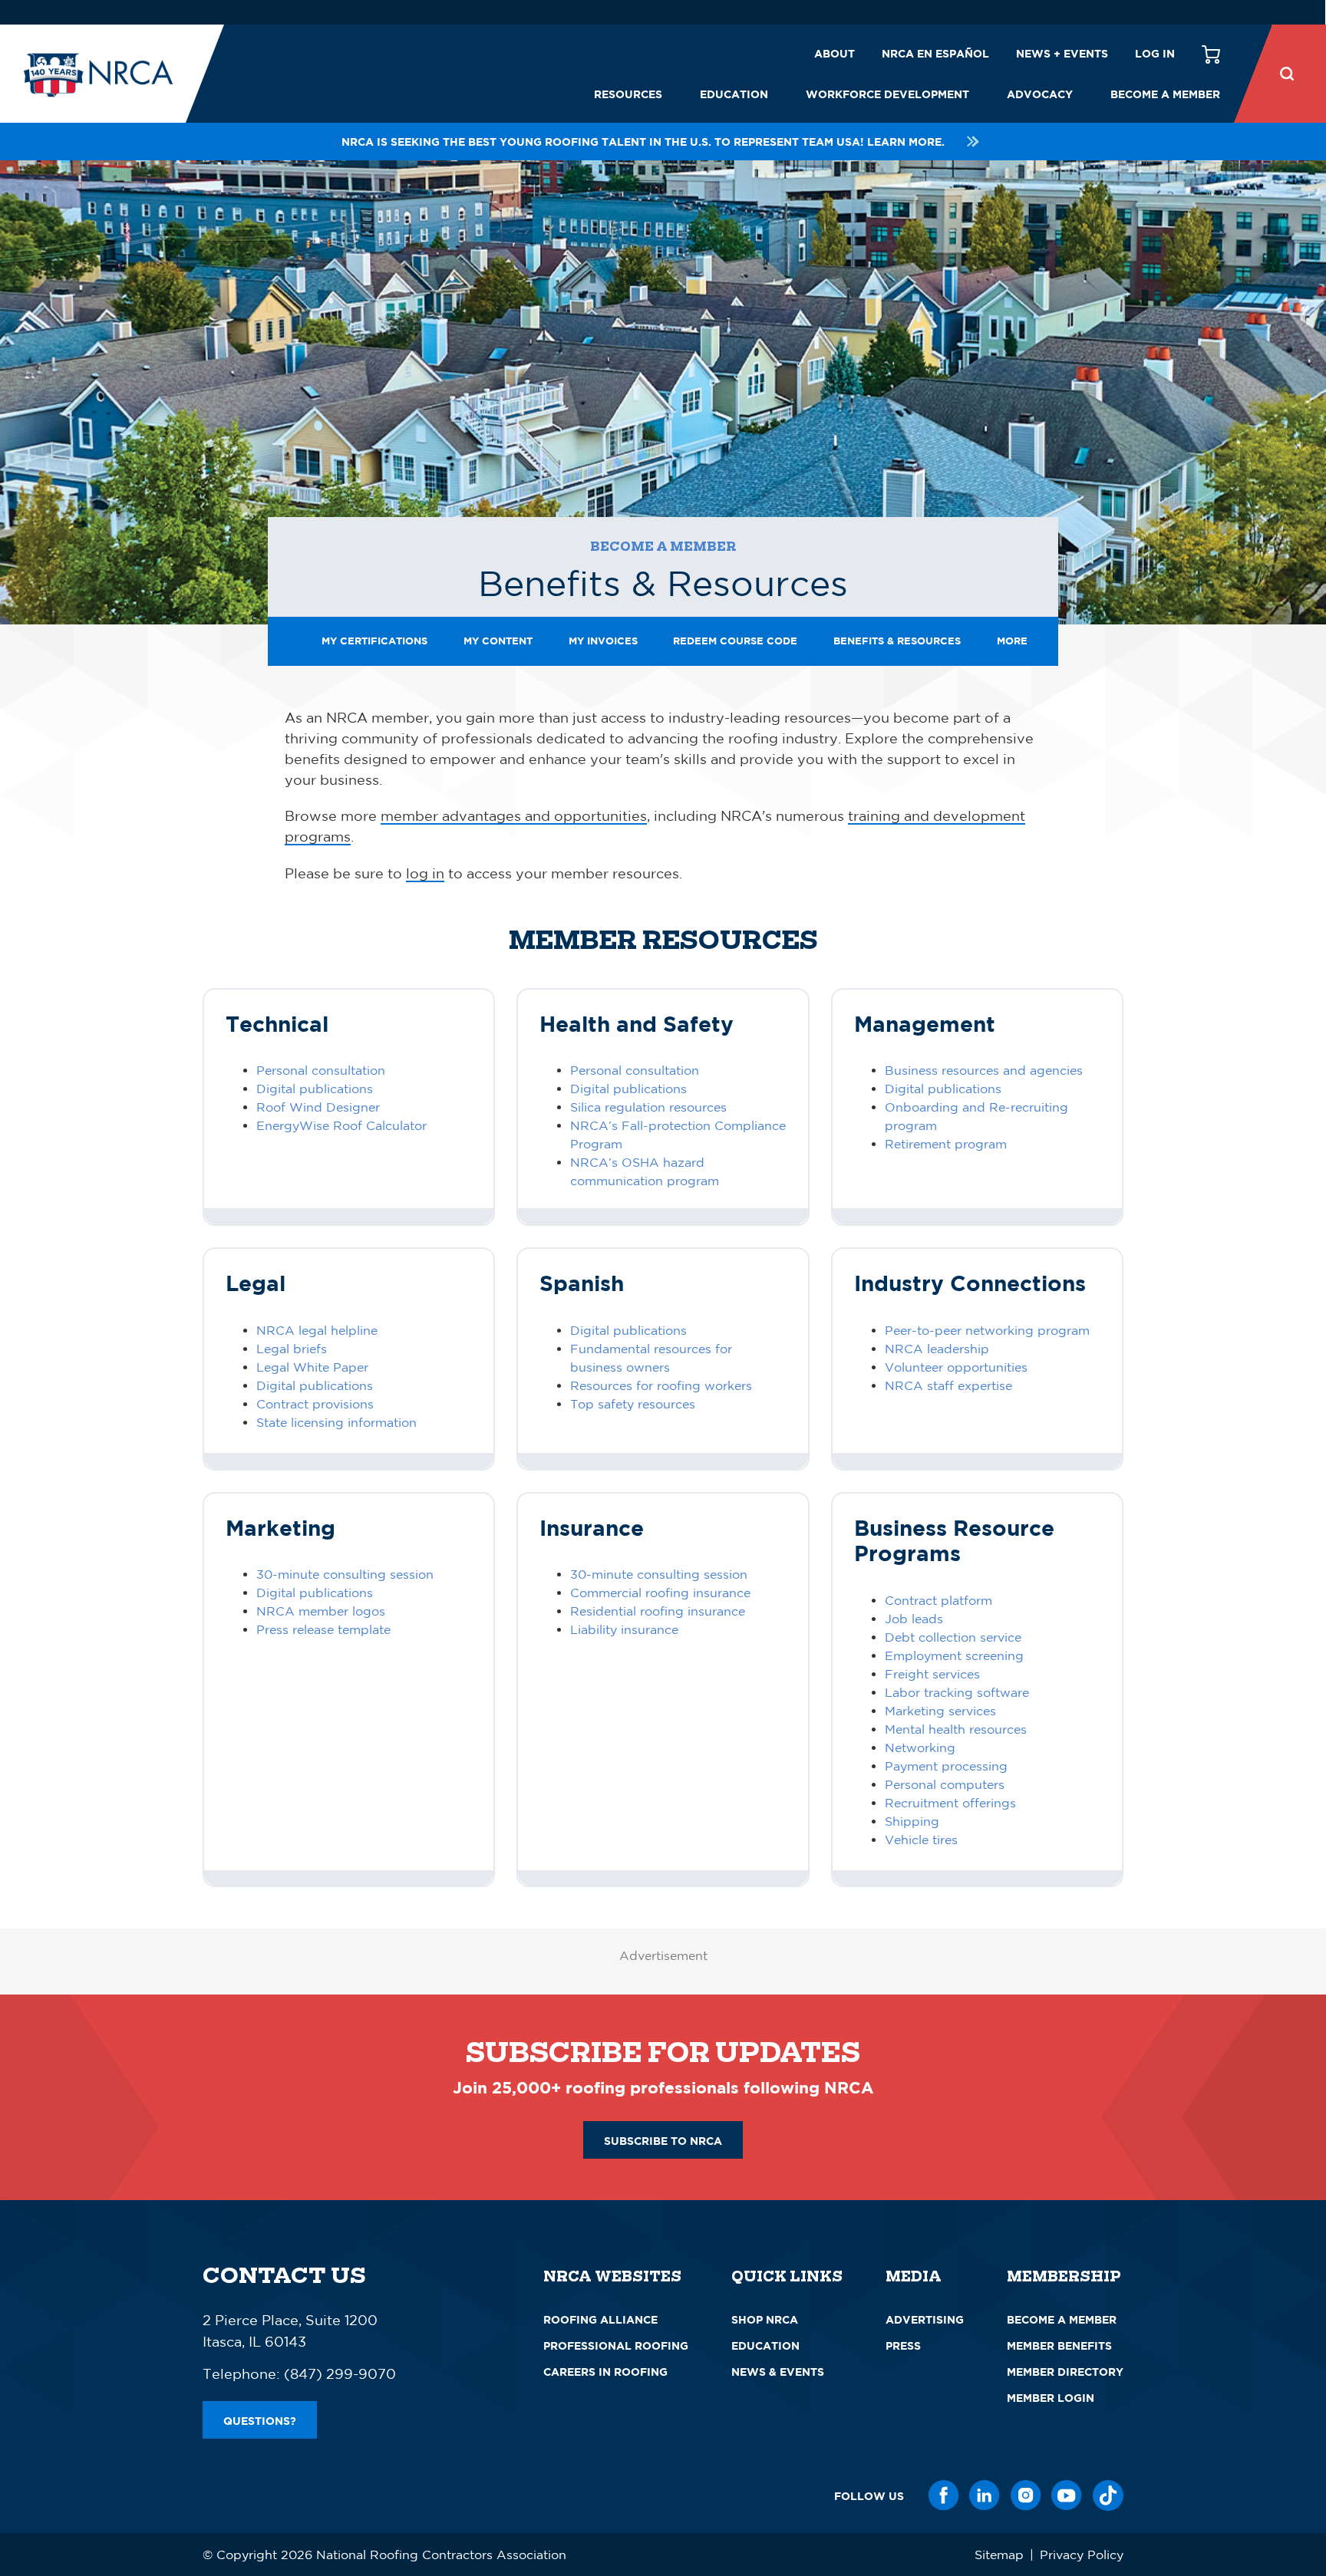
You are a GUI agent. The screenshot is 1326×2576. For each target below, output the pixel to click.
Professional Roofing (616, 2345)
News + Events (1062, 53)
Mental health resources (956, 1729)
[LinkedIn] (985, 2495)
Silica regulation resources (648, 1107)
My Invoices (603, 641)
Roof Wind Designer (318, 1107)
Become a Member (1165, 94)
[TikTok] (1108, 2495)
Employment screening (954, 1655)
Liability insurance (624, 1629)
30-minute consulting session (345, 1574)
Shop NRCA (765, 2319)
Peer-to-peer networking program (987, 1330)
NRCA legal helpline (317, 1330)
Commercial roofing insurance (660, 1593)
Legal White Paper (312, 1367)
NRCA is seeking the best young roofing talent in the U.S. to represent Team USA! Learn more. (643, 142)
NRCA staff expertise (948, 1385)
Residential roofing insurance (658, 1611)
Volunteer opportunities (956, 1367)
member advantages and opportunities (514, 815)
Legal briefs (292, 1349)
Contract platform (938, 1600)
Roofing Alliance (600, 2319)
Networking (920, 1748)
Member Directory (1065, 2372)
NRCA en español (935, 53)
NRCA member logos (321, 1611)
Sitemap (999, 2555)
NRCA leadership (937, 1349)
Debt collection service (953, 1637)
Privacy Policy (1082, 2555)
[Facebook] (944, 2495)
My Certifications (374, 641)
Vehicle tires (921, 1840)
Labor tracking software (957, 1692)
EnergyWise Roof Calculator (341, 1125)
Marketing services (940, 1711)
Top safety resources (633, 1404)
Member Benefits (1059, 2345)
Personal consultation (321, 1070)
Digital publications (315, 1089)
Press (903, 2345)
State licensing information (336, 1422)
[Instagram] (1026, 2495)
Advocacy (1040, 94)
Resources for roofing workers (661, 1385)
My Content (498, 641)
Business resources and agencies (984, 1070)
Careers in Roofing (605, 2372)
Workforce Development (887, 94)
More (1012, 641)
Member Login (1051, 2398)
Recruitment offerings (950, 1803)
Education (734, 94)
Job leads (914, 1619)
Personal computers (945, 1784)
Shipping (912, 1821)
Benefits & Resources (897, 641)
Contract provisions (315, 1404)
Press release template (323, 1629)
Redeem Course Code (735, 641)
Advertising (925, 2319)
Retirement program (946, 1144)
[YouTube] (1067, 2495)
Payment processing (946, 1766)
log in (425, 873)
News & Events (778, 2372)
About (835, 53)
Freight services (932, 1674)
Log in (1155, 53)
